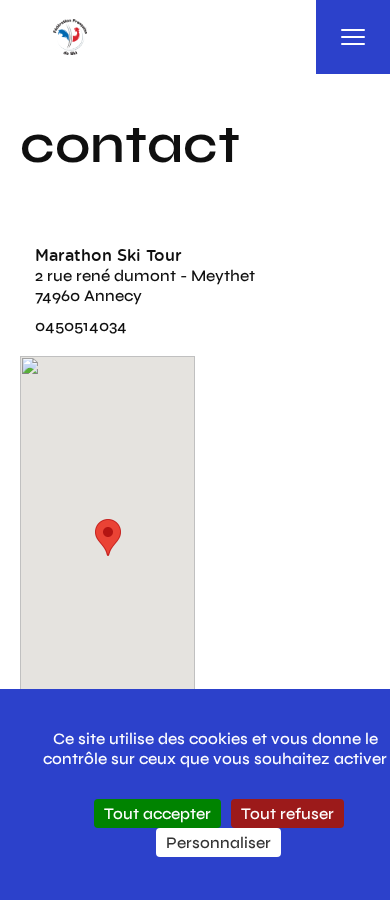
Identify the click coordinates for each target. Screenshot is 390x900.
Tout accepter (157, 813)
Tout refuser (287, 813)
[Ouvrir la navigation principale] (353, 37)
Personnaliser (218, 842)
